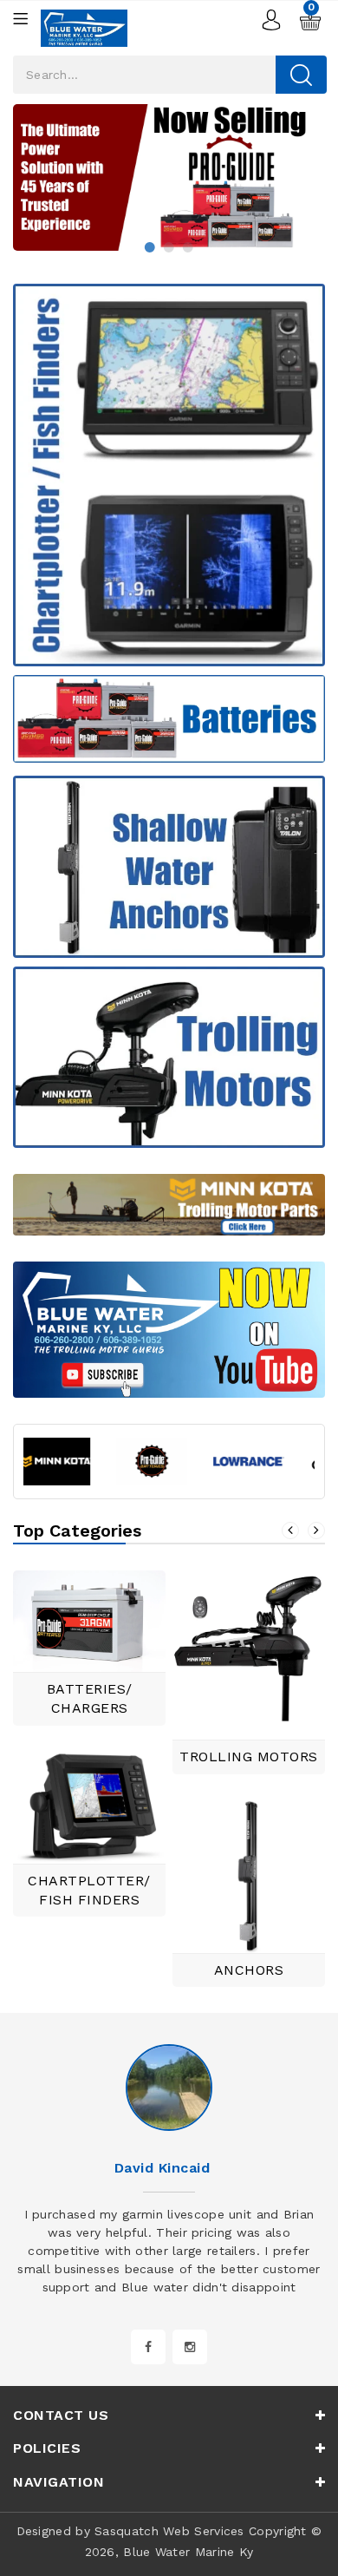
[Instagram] (190, 2347)
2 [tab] (169, 247)
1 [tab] (150, 247)
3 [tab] (188, 247)
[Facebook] (148, 2347)
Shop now (292, 142)
